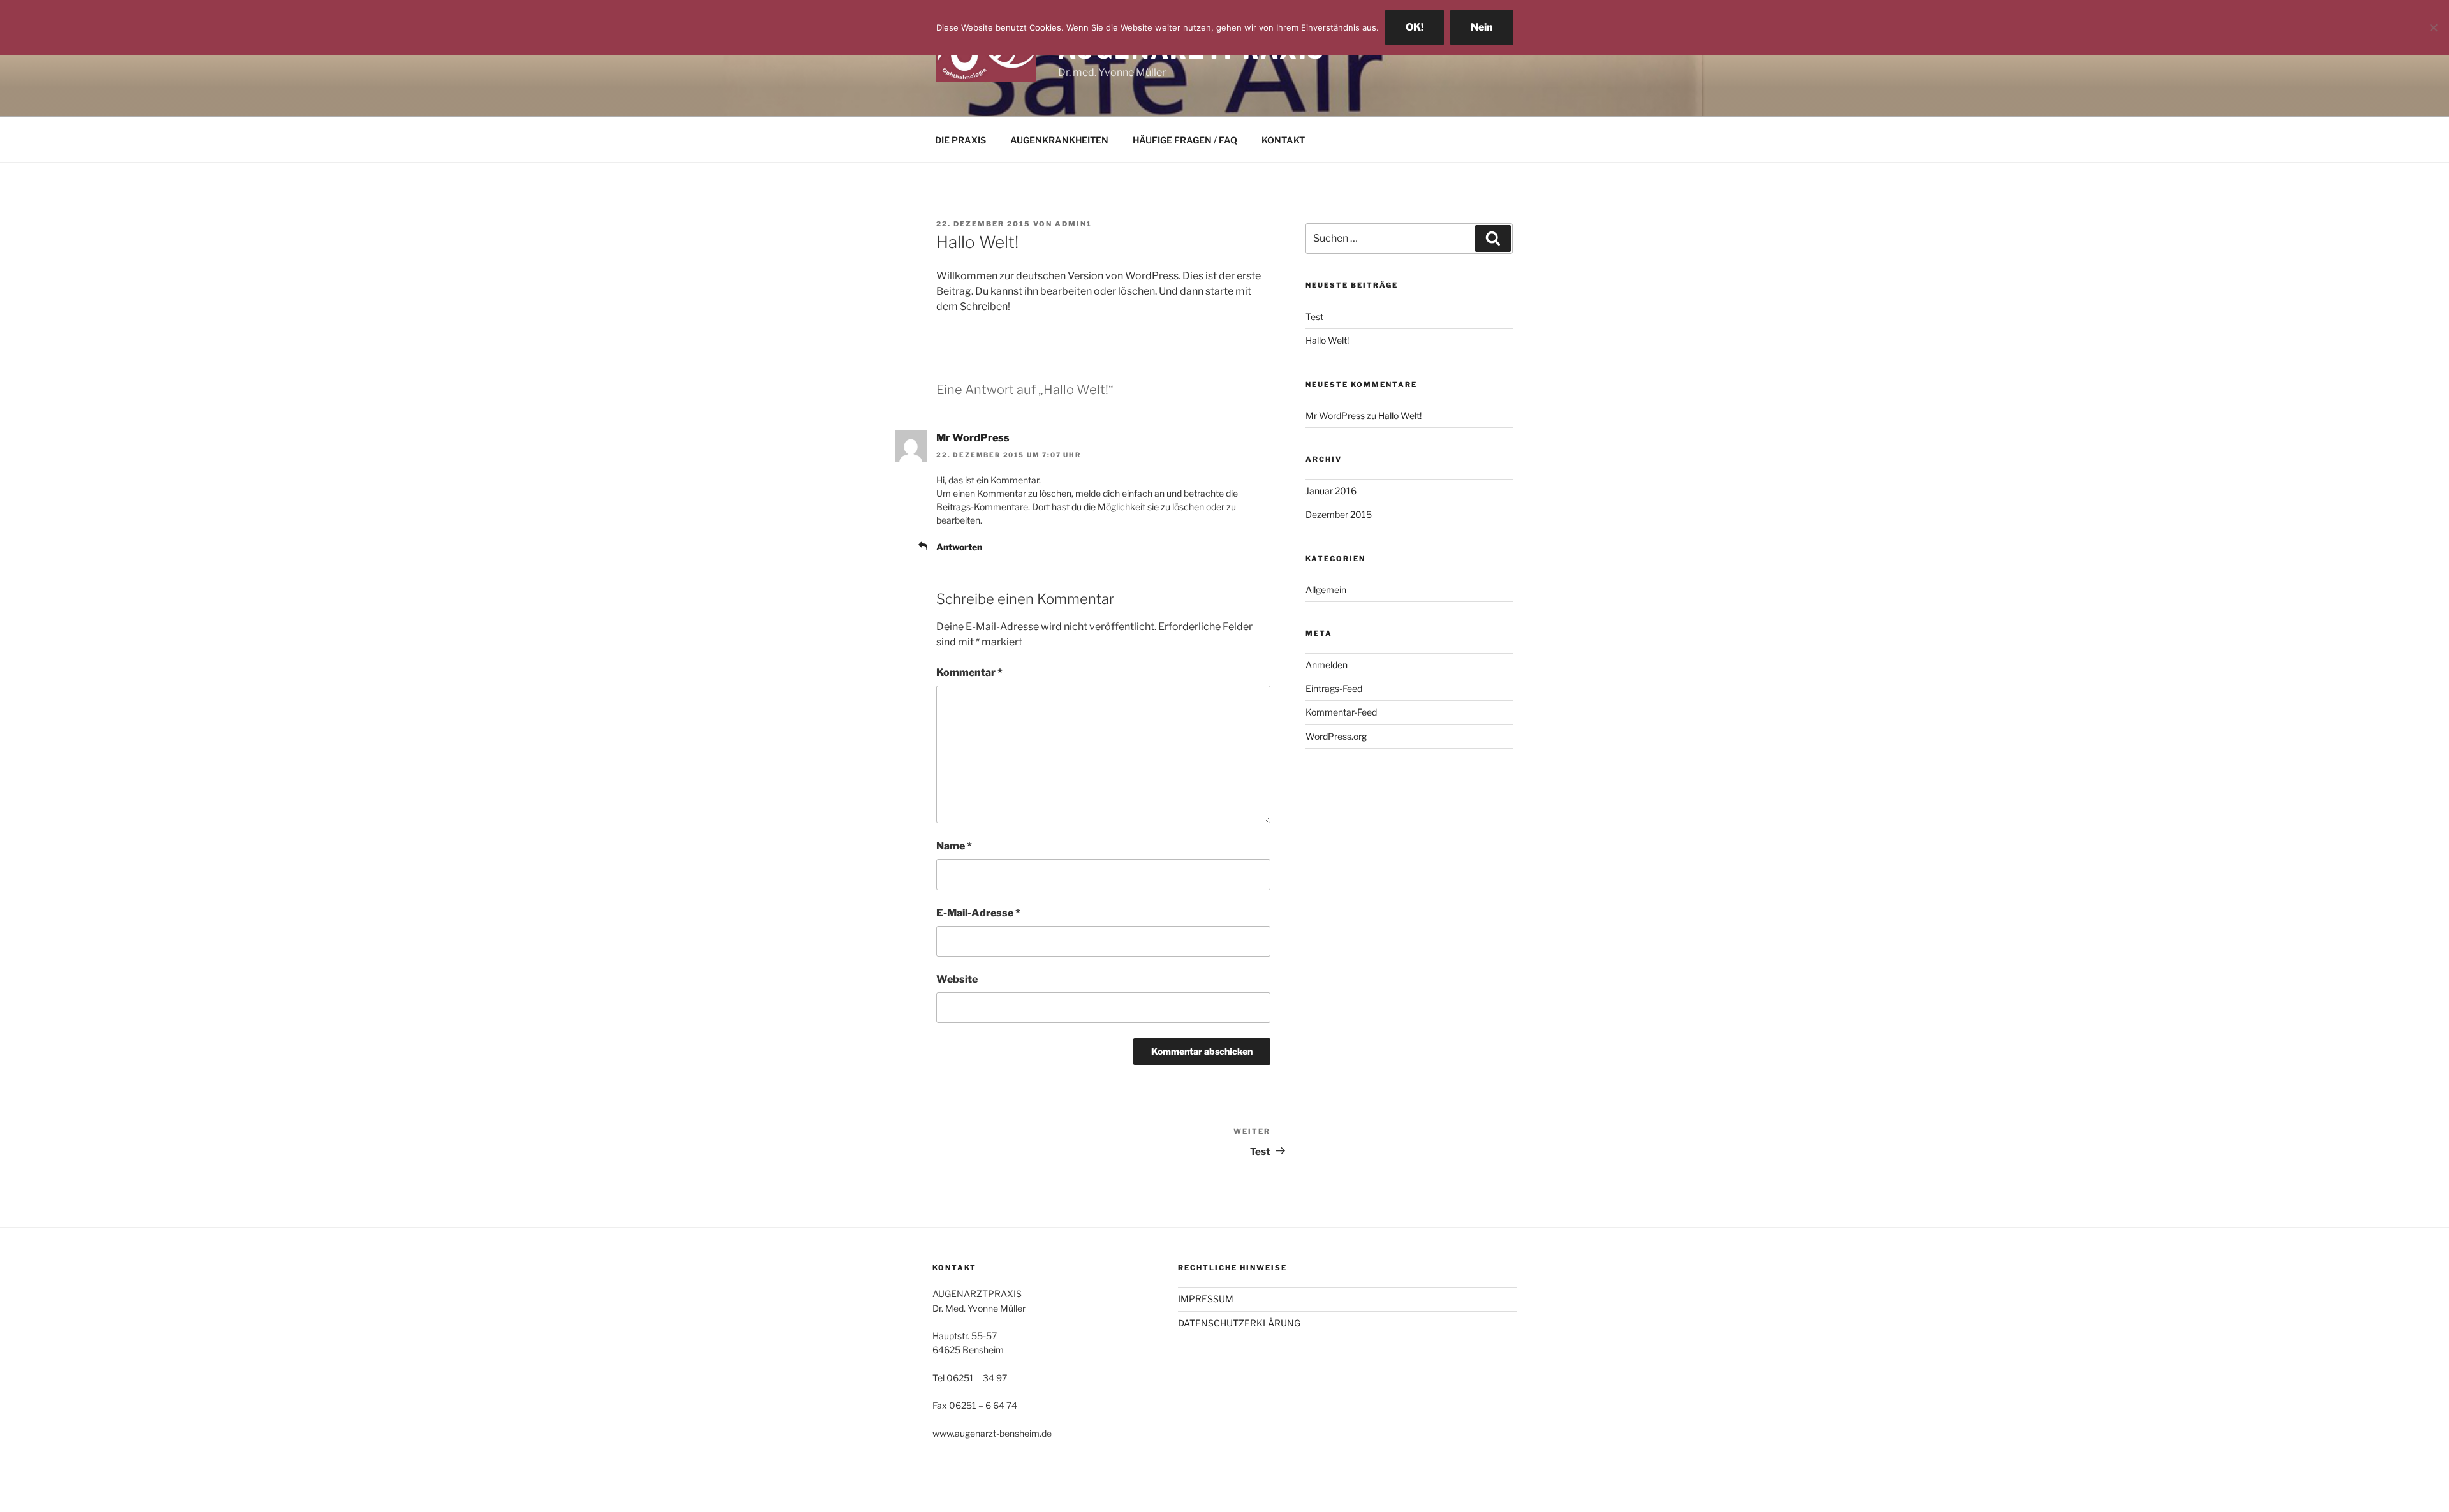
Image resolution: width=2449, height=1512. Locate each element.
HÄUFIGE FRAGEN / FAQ (1185, 140)
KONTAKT (1283, 140)
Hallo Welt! (1327, 340)
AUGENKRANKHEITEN (1059, 140)
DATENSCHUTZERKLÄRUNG (1239, 1323)
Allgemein (1326, 590)
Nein (1482, 27)
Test (1314, 317)
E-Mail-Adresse (978, 913)
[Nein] (2433, 27)
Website (957, 979)
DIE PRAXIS (960, 140)
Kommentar (969, 672)
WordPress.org (1336, 736)
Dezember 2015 (1339, 514)
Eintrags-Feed (1334, 688)
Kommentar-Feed (1341, 712)
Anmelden (1327, 665)
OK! (1415, 27)
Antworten (959, 547)
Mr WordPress (973, 438)
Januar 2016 (1331, 491)
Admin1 (1073, 224)
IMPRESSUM (1206, 1299)
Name (954, 846)
